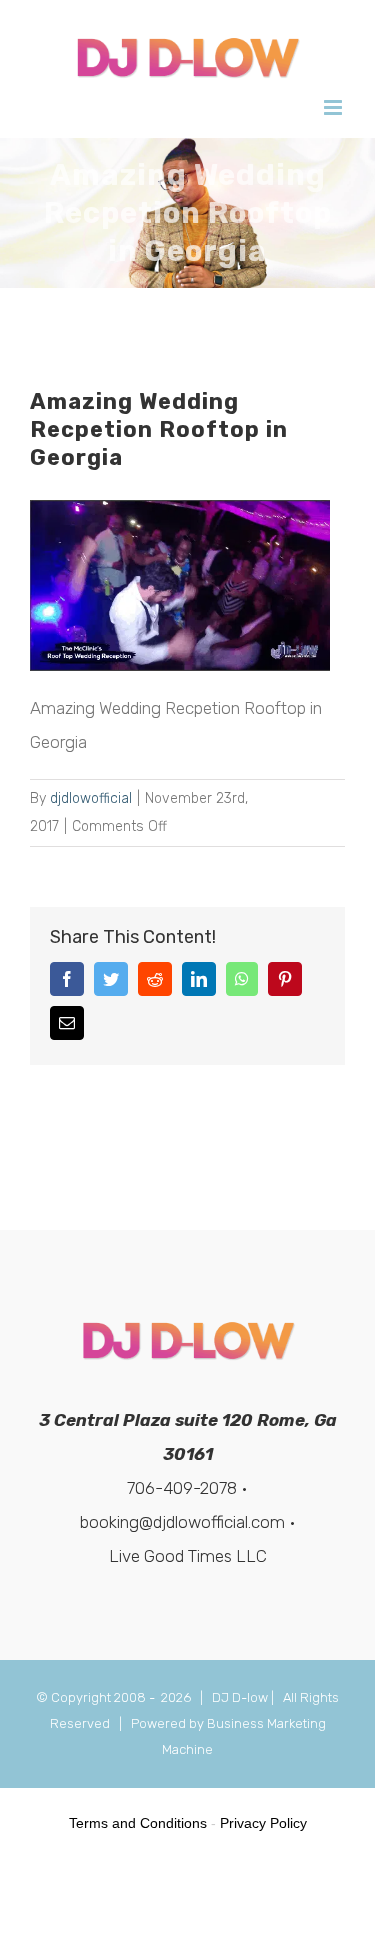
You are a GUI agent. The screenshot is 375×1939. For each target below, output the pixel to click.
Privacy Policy (263, 1823)
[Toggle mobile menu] (334, 107)
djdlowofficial (91, 798)
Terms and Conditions (138, 1823)
